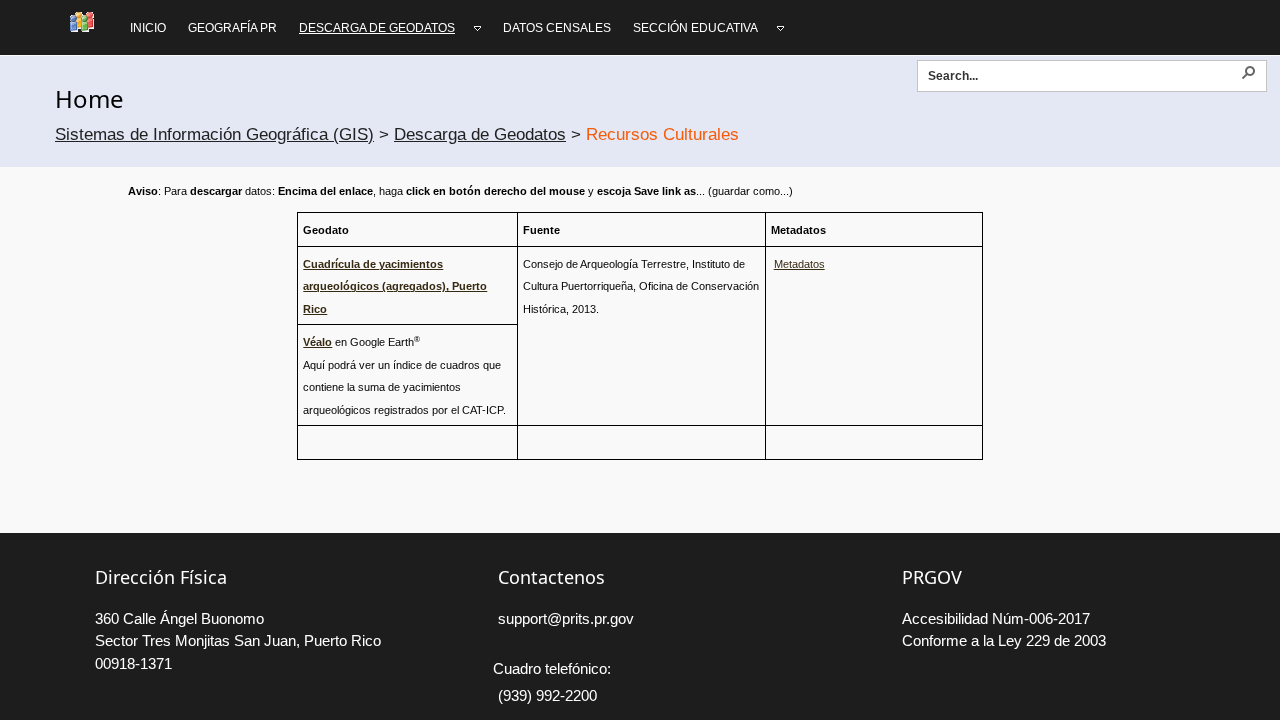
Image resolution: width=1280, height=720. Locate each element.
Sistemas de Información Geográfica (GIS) (214, 134)
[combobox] (1083, 75)
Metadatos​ (799, 264)
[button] (1248, 71)
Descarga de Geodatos (480, 134)
